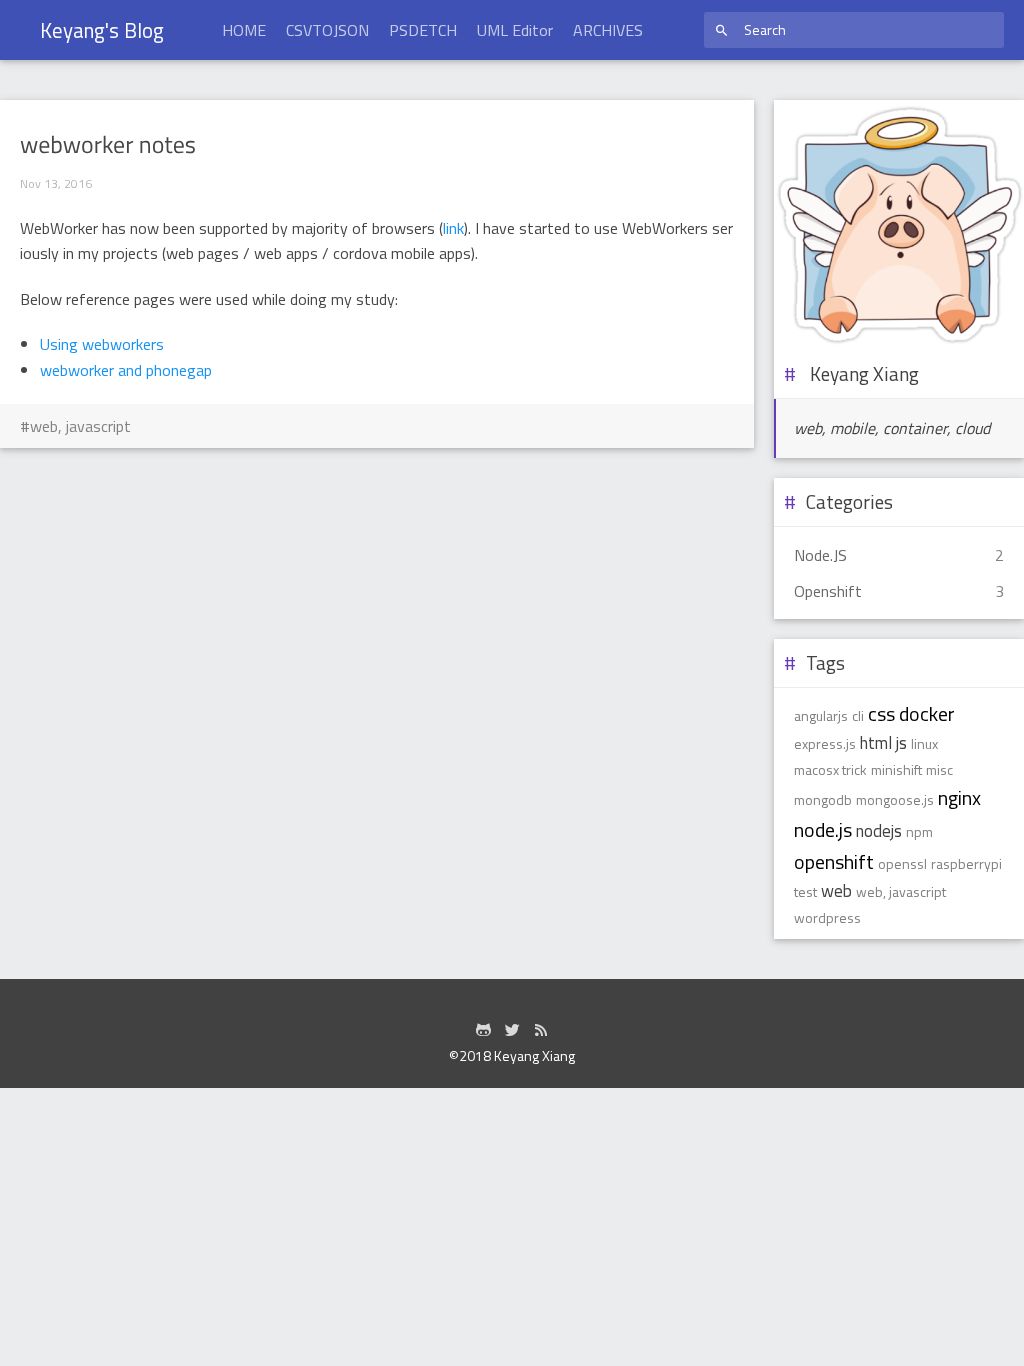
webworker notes (108, 145)
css (881, 713)
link (453, 228)
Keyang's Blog (102, 30)
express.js (825, 743)
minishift (896, 769)
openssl (902, 863)
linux (924, 743)
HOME (244, 30)
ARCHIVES (608, 30)
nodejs (879, 831)
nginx (959, 797)
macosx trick (830, 769)
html (876, 743)
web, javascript (80, 426)
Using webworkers (102, 344)
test (805, 891)
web (836, 891)
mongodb (823, 799)
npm (919, 831)
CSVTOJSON (327, 30)
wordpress (827, 917)
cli (858, 715)
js (901, 743)
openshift (834, 861)
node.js (823, 829)
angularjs (821, 715)
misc (939, 769)
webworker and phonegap (126, 370)
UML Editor (515, 30)
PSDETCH (423, 30)
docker (927, 713)
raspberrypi (966, 863)
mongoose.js (895, 799)
